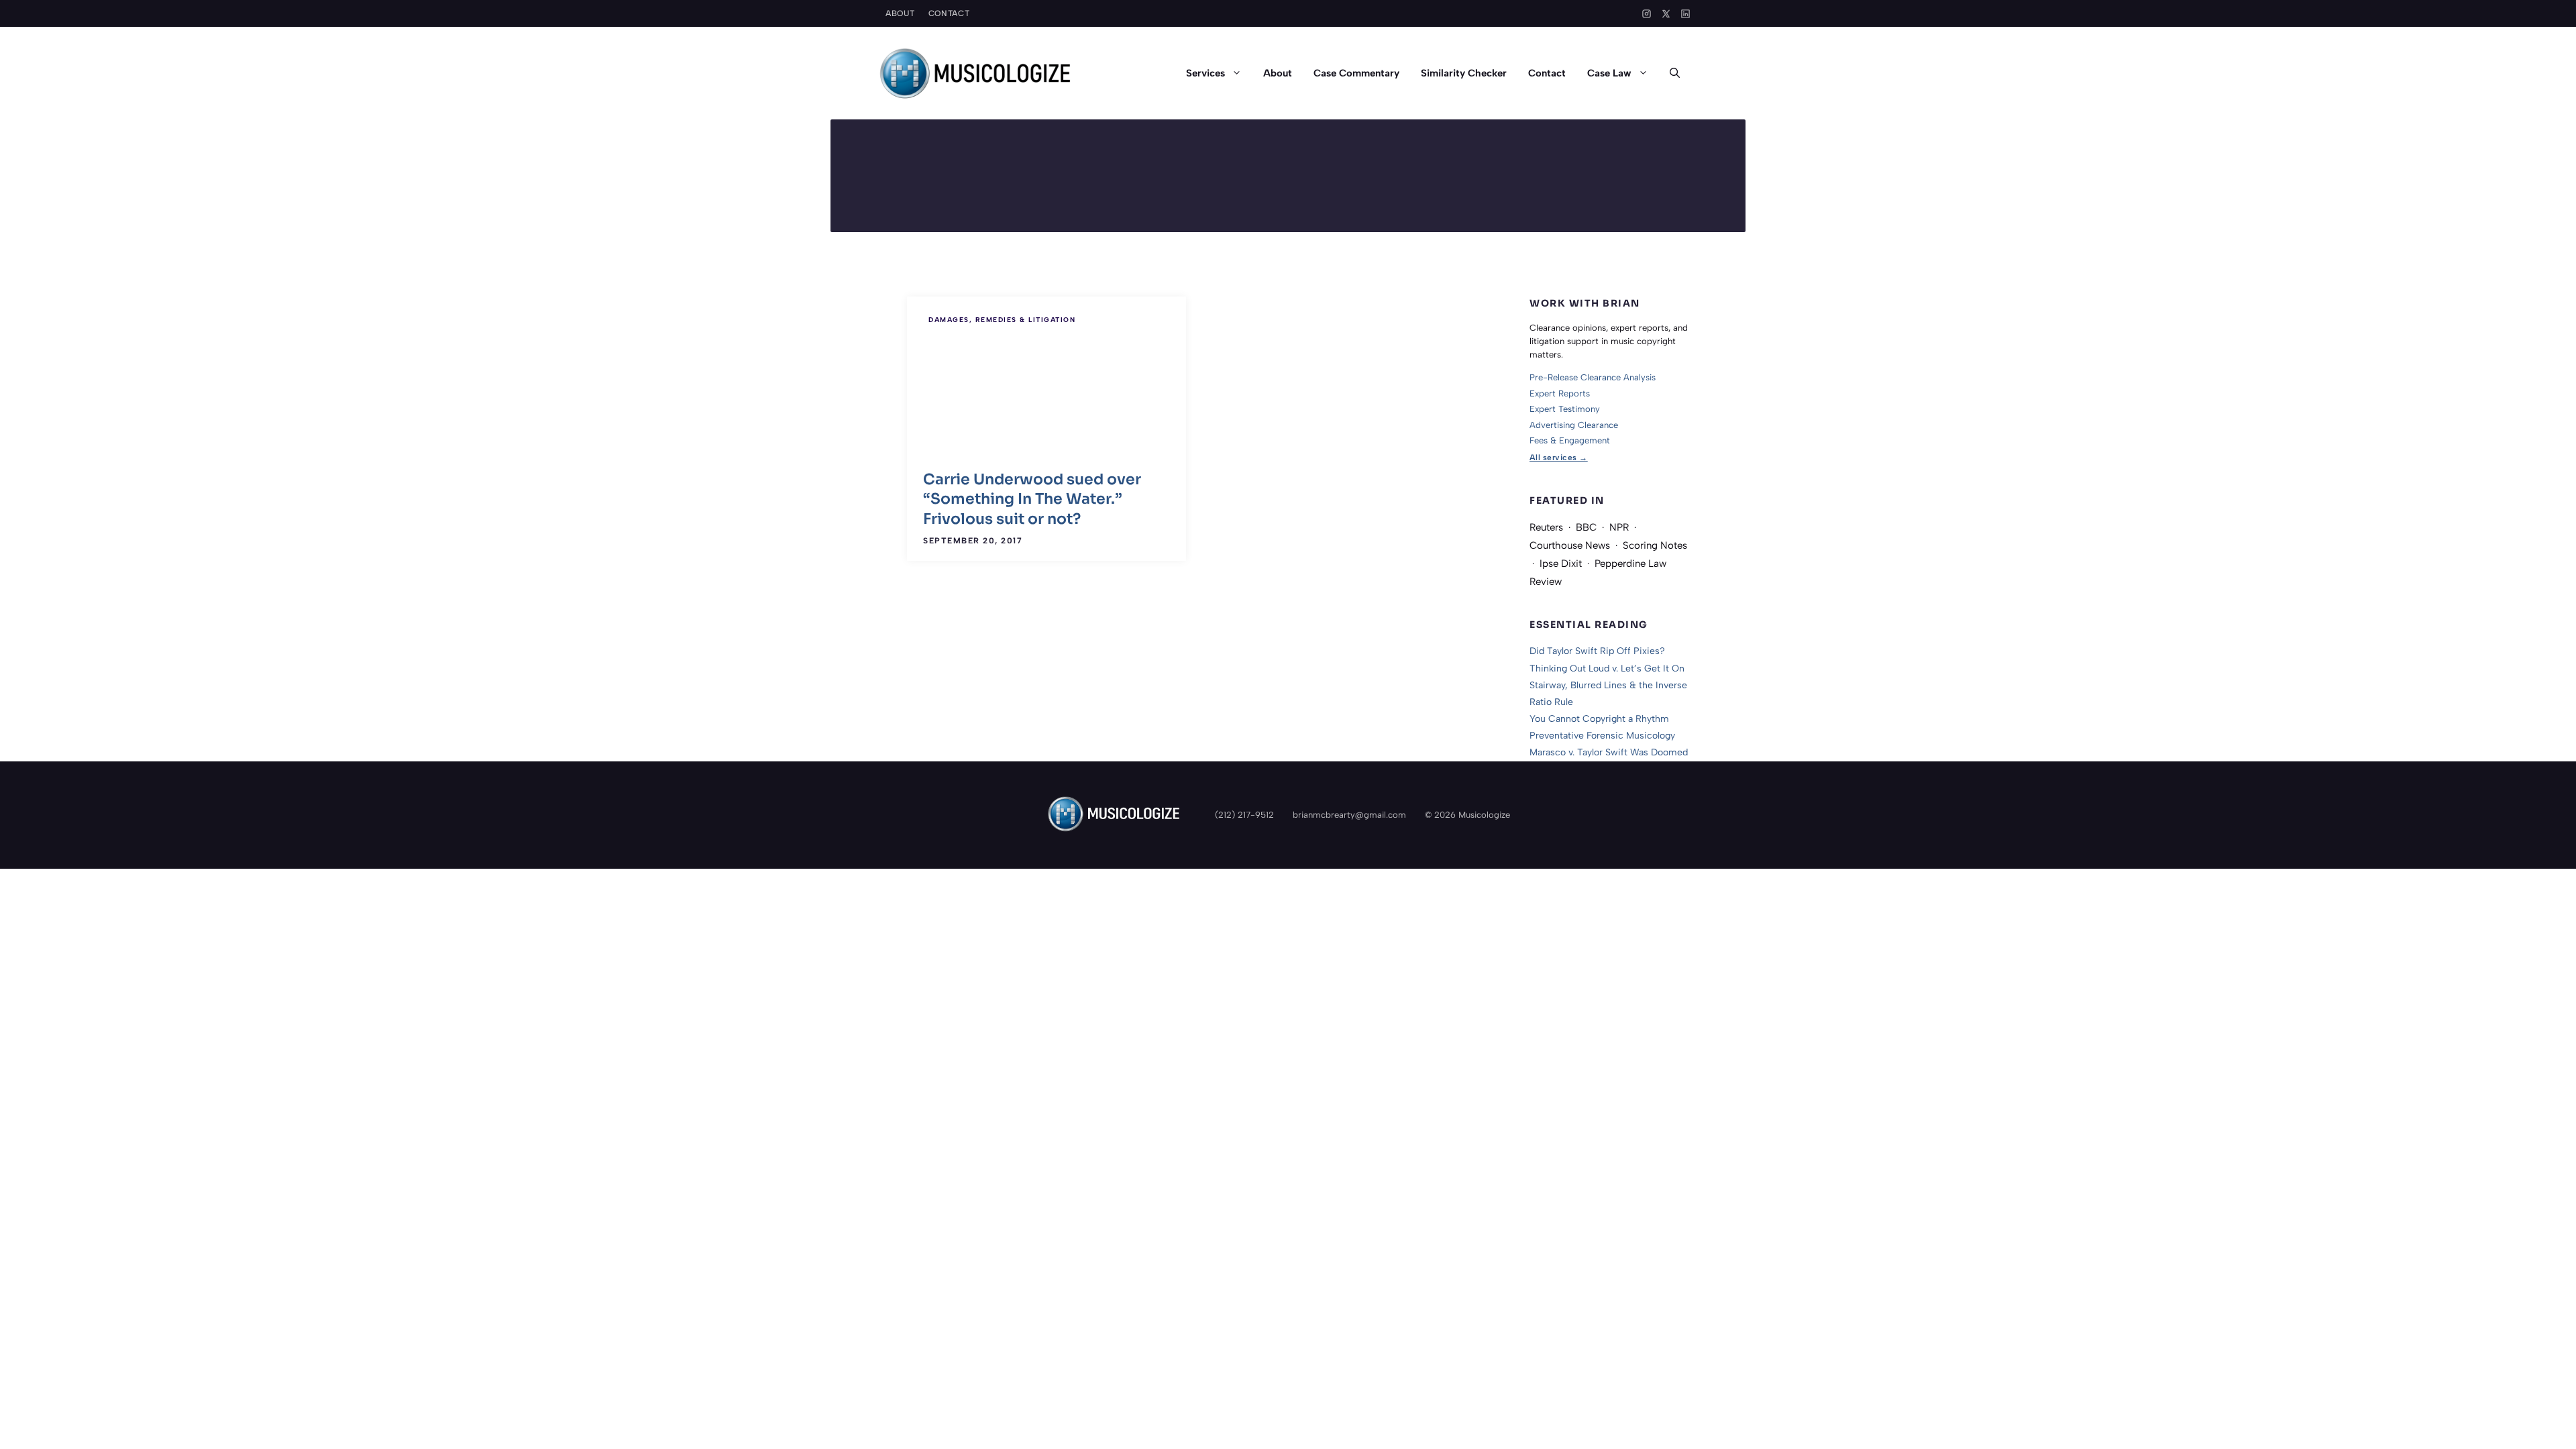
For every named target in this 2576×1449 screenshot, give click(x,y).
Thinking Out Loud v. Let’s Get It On (1607, 668)
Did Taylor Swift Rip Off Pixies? (1597, 651)
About (900, 13)
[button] (1675, 73)
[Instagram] (1647, 14)
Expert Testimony (1565, 409)
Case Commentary (1356, 73)
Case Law (1609, 73)
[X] (1666, 14)
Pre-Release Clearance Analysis (1593, 377)
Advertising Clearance (1574, 425)
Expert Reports (1560, 393)
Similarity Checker (1464, 73)
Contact (949, 13)
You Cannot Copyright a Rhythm (1599, 719)
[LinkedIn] (1685, 14)
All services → (1559, 458)
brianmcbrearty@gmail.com (1349, 815)
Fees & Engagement (1570, 440)
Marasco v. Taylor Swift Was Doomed (1609, 752)
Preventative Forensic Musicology (1602, 736)
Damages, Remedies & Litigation (1002, 320)
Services (1205, 73)
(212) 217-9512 (1244, 815)
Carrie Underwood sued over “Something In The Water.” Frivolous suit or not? (1032, 499)
